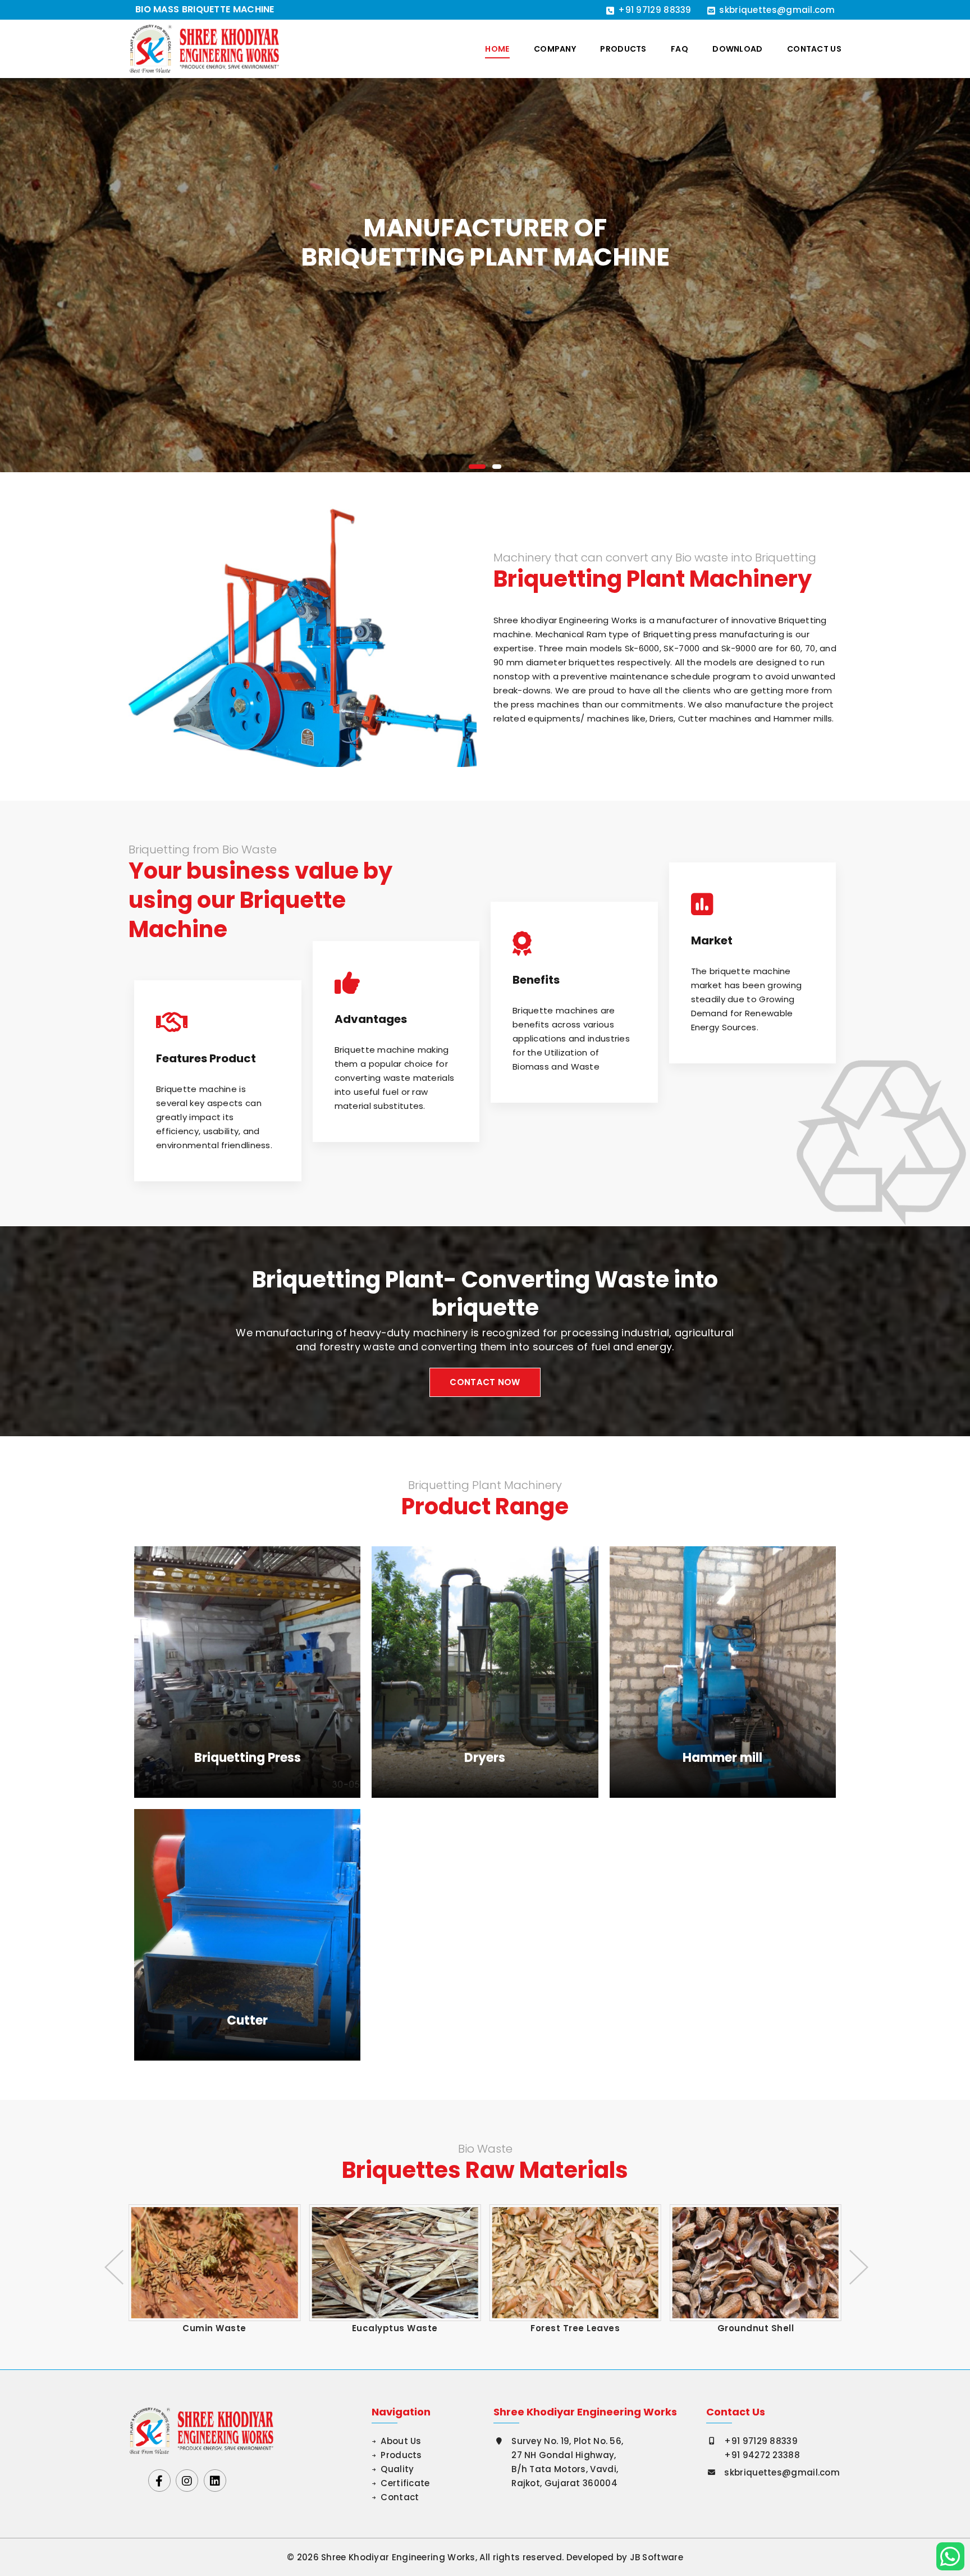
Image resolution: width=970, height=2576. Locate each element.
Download (737, 49)
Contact (400, 2497)
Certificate (405, 2483)
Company (555, 49)
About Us (401, 2441)
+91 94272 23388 (762, 2455)
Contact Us (814, 49)
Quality (397, 2469)
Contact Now (485, 1382)
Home (497, 49)
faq (680, 49)
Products (623, 49)
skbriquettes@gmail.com (777, 10)
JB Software (656, 2557)
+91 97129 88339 (655, 10)
